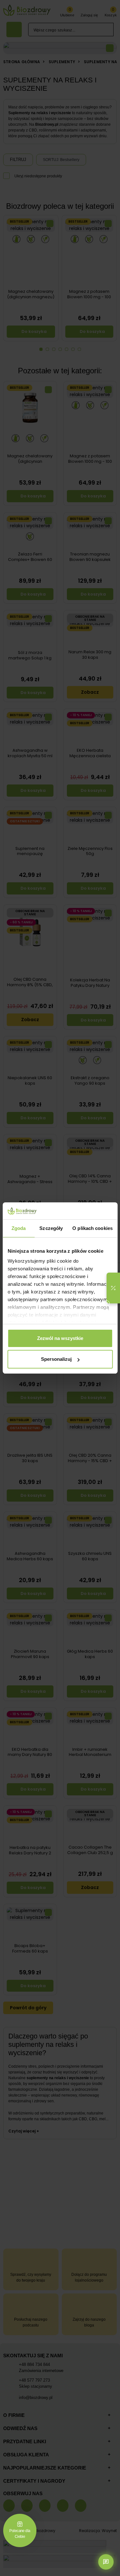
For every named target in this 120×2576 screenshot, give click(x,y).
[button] (113, 1288)
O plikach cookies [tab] (92, 1228)
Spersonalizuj (56, 1359)
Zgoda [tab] (19, 1228)
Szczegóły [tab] (51, 1228)
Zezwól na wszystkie (60, 1338)
